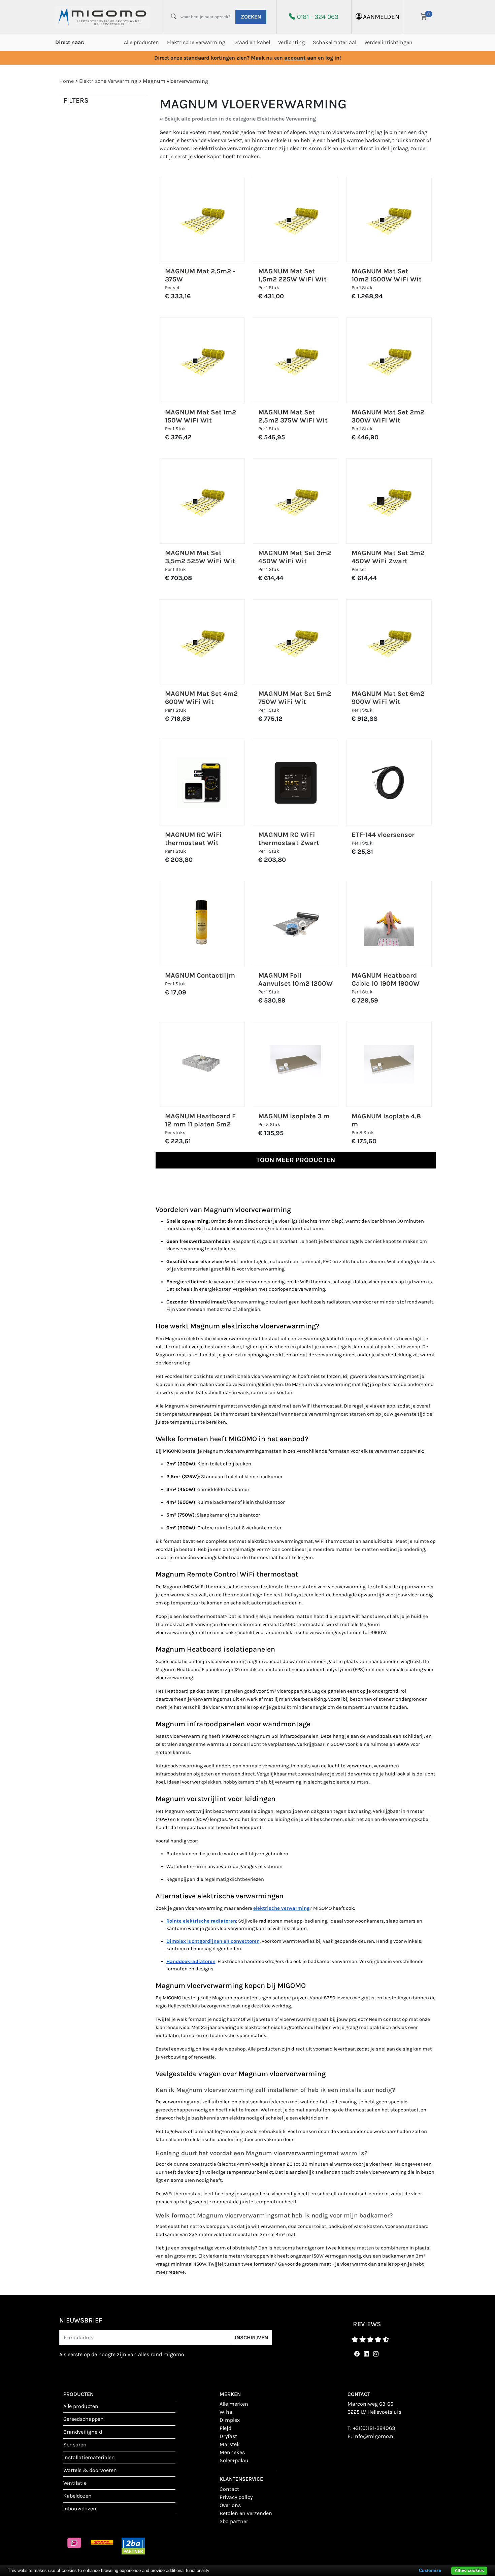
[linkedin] (365, 2354)
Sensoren (75, 2445)
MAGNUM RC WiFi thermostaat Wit (193, 839)
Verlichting (291, 42)
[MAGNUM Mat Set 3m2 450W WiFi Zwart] (389, 501)
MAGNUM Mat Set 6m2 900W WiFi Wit (388, 698)
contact (229, 2489)
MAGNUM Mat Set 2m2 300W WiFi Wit (388, 416)
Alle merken (234, 2404)
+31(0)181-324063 (374, 2428)
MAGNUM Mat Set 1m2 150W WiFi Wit (201, 416)
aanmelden (381, 17)
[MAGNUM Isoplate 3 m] (296, 1064)
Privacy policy (236, 2497)
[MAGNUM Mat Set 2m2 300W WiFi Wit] (389, 360)
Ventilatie (75, 2483)
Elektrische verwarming (196, 42)
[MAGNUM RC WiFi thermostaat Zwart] (296, 783)
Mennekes (232, 2452)
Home (67, 81)
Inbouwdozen (80, 2509)
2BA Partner (234, 2521)
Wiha (226, 2412)
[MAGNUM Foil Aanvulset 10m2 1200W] (296, 923)
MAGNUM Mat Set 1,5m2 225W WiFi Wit (292, 275)
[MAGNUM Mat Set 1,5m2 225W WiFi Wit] (296, 219)
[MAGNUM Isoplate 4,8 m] (389, 1064)
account (295, 58)
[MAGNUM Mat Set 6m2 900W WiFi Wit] (389, 642)
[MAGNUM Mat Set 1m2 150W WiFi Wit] (202, 360)
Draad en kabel (252, 42)
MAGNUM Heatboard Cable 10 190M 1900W (386, 979)
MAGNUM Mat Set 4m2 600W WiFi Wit (201, 698)
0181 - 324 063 (318, 17)
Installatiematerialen (89, 2457)
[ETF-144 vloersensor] (389, 783)
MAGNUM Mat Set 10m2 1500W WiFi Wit (387, 275)
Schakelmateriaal (335, 42)
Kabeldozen (77, 2496)
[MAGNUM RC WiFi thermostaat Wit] (202, 783)
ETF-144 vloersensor (383, 835)
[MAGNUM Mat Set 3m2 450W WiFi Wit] (296, 501)
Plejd (225, 2428)
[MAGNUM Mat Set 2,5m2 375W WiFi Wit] (296, 360)
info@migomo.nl (374, 2436)
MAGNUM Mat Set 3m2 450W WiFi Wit (295, 557)
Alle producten (141, 42)
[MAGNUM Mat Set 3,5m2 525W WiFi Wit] (202, 501)
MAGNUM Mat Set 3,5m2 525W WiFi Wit (200, 557)
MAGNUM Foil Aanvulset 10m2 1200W (295, 979)
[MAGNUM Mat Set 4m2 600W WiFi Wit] (202, 642)
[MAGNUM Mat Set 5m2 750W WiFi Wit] (296, 642)
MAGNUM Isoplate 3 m (294, 1116)
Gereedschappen (84, 2419)
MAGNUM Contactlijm (200, 975)
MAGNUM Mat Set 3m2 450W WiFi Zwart (388, 557)
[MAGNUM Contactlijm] (202, 923)
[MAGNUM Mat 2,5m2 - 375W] (202, 219)
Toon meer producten (296, 1160)
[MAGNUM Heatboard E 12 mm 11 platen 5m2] (202, 1064)
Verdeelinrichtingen (388, 42)
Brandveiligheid (83, 2432)
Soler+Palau (234, 2460)
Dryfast (228, 2436)
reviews (367, 2324)
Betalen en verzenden (246, 2513)
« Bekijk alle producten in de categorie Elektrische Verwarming (238, 119)
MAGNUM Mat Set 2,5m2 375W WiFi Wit (293, 416)
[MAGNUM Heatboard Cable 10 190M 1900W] (389, 923)
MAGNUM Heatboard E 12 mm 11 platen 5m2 (201, 1120)
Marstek (230, 2444)
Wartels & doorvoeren (90, 2470)
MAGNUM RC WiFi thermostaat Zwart (289, 839)
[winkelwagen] (424, 17)
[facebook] (356, 2354)
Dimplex (230, 2420)
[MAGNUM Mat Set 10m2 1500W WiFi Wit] (389, 219)
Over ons (230, 2505)
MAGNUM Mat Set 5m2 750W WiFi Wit (295, 698)
